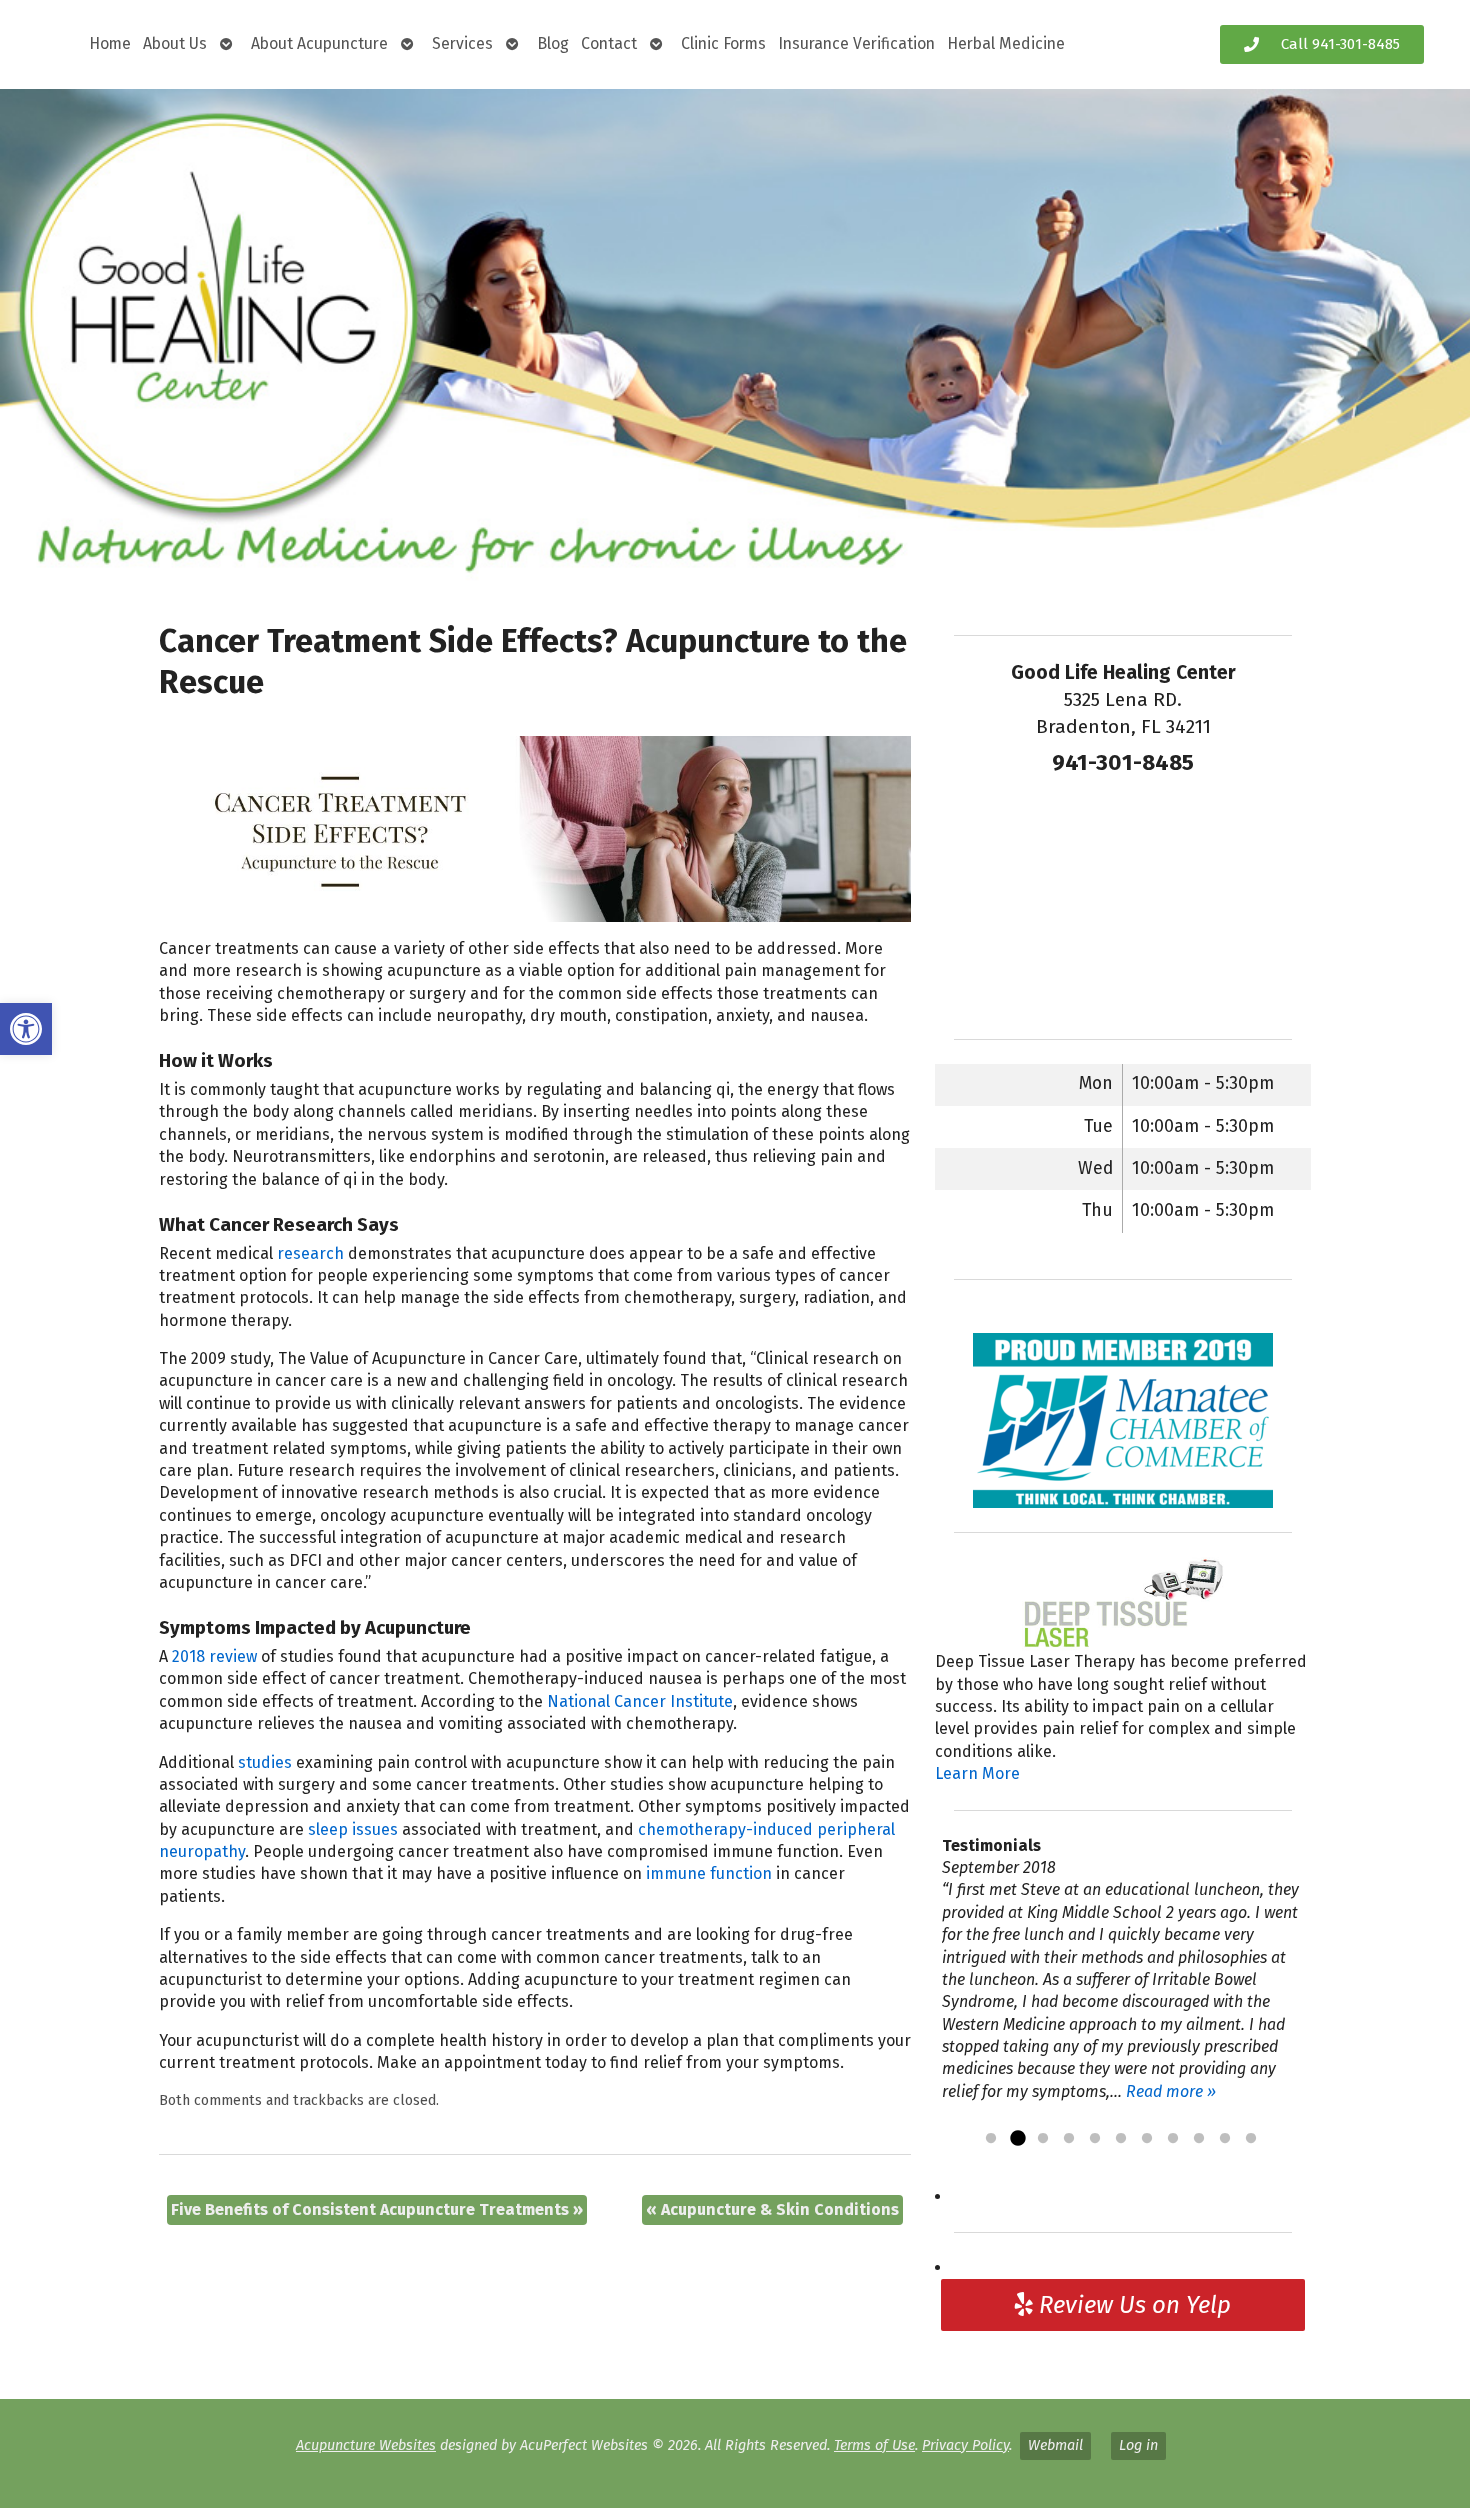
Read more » (1171, 2091)
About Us (175, 43)
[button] (26, 1029)
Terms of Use (874, 2445)
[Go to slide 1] (991, 2139)
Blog (553, 43)
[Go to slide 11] (1251, 2139)
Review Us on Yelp (1132, 2305)
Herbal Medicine (1006, 43)
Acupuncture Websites (366, 2445)
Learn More (977, 1773)
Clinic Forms (723, 43)
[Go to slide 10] (1225, 2139)
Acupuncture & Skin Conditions (772, 2209)
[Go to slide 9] (1199, 2139)
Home (110, 43)
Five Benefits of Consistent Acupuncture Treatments (377, 2209)
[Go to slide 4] (1069, 2139)
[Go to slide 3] (1043, 2139)
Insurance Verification (856, 43)
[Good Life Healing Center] (735, 336)
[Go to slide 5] (1095, 2139)
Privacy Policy (965, 2445)
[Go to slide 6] (1121, 2139)
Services (462, 43)
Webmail (1055, 2445)
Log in (1138, 2445)
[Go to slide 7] (1147, 2139)
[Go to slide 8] (1173, 2139)
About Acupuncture (319, 43)
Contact (609, 43)
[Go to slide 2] (1017, 2139)
